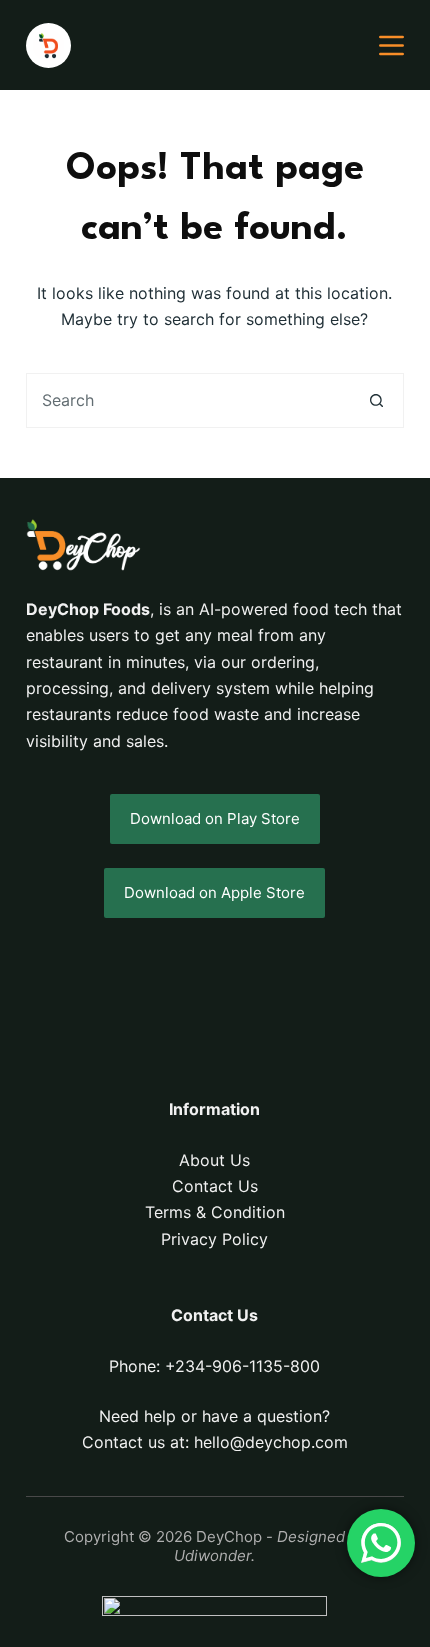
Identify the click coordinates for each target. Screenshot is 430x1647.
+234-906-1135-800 (242, 1366)
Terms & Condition (215, 1212)
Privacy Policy (214, 1239)
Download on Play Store (215, 818)
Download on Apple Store (214, 892)
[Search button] (376, 400)
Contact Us (215, 1186)
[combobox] (188, 400)
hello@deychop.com (271, 1442)
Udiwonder (212, 1555)
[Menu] (391, 45)
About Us (214, 1160)
